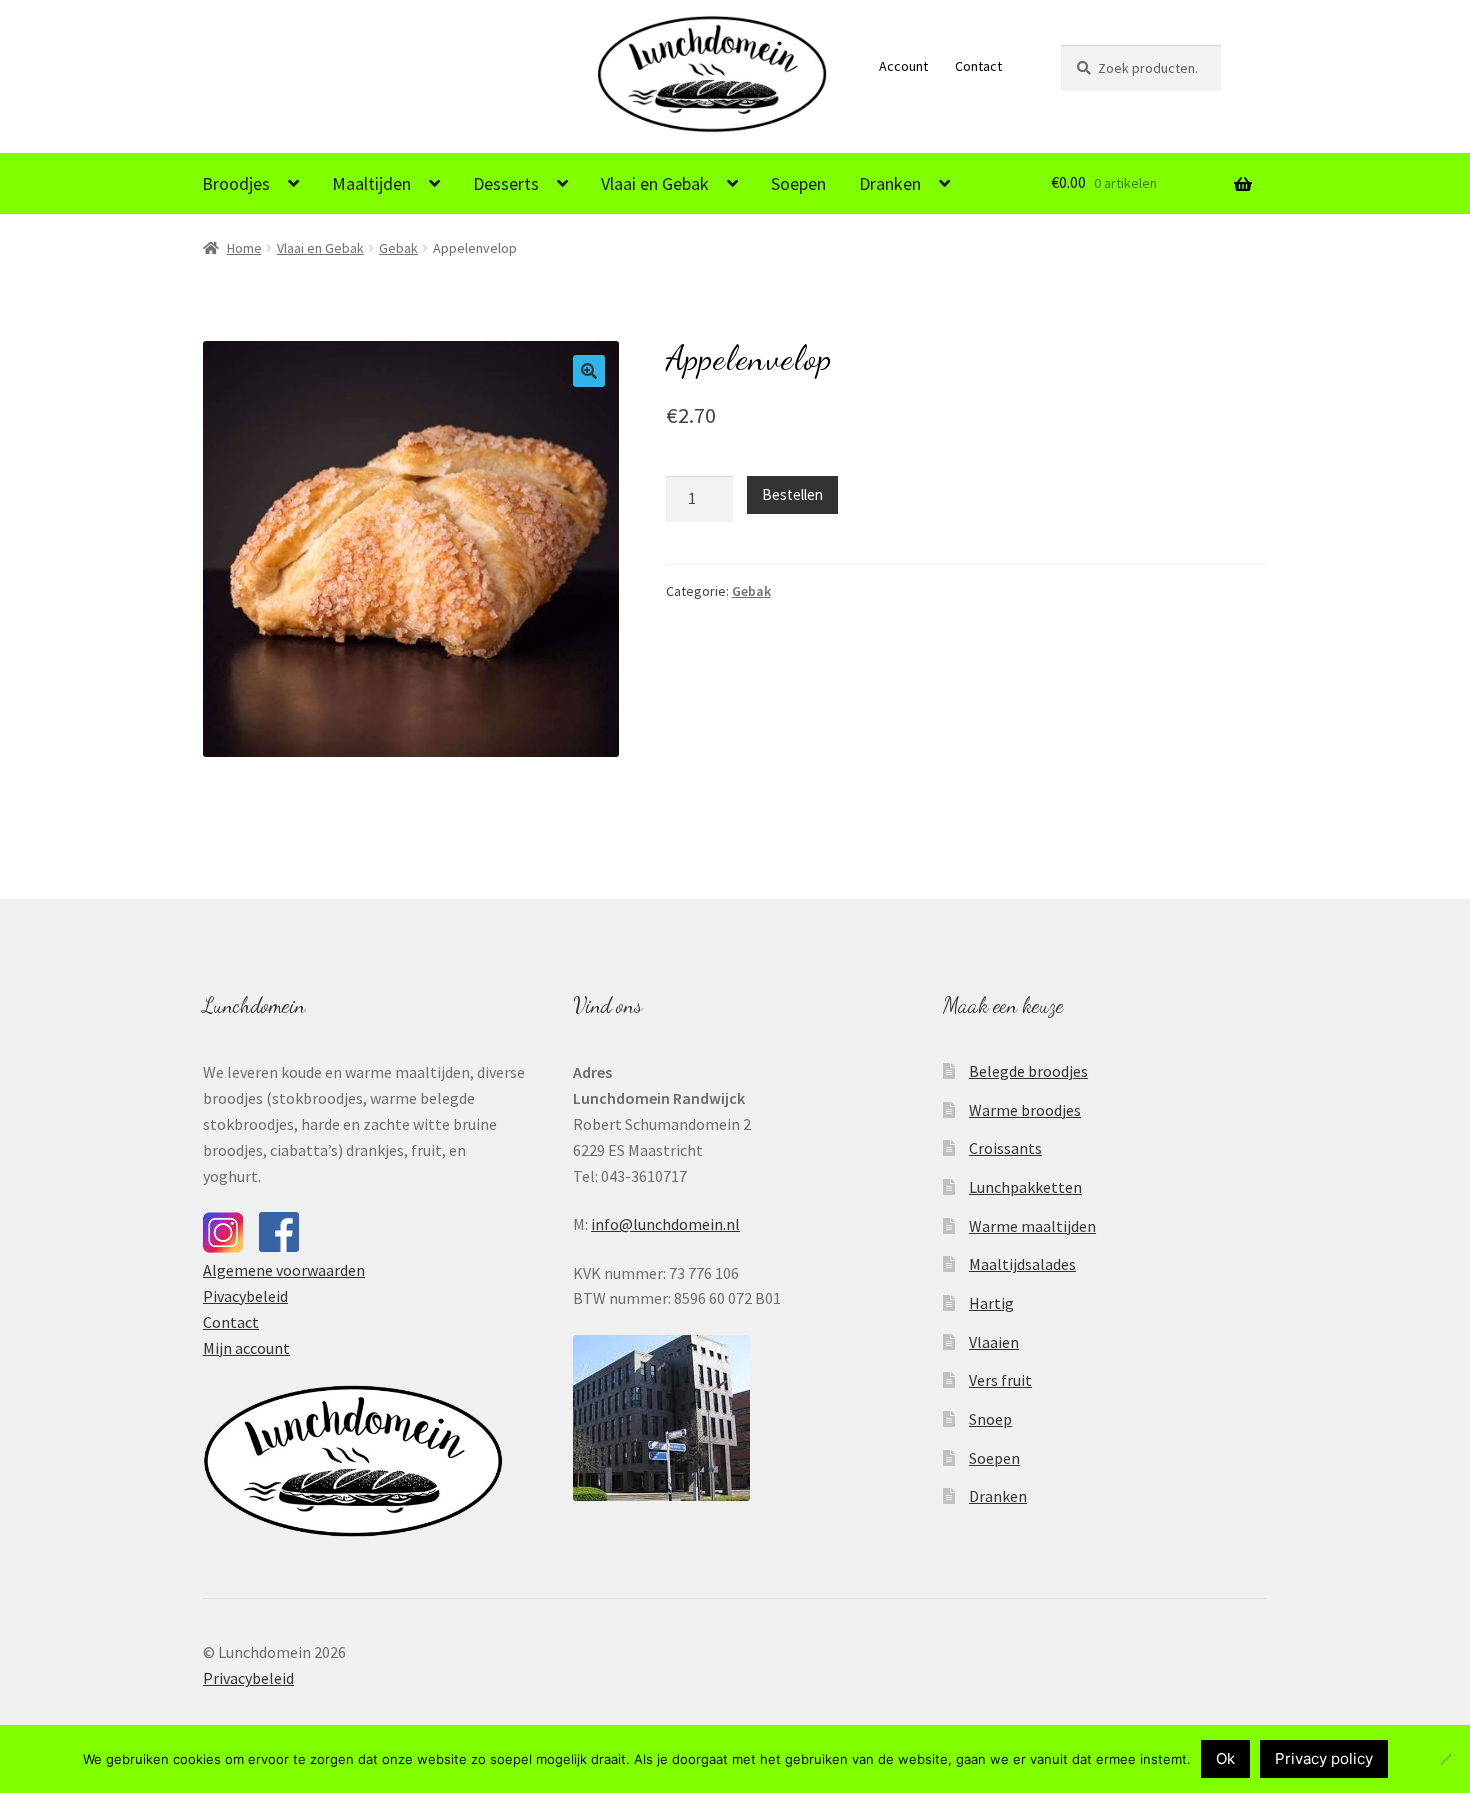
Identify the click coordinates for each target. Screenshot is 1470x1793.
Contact (978, 66)
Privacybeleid (248, 1678)
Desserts (506, 183)
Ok (1225, 1758)
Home (244, 248)
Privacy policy (1324, 1758)
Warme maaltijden (1032, 1226)
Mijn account (246, 1348)
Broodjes (236, 183)
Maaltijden (371, 183)
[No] (1445, 1759)
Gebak (398, 248)
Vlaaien (994, 1342)
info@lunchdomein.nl (665, 1224)
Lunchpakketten (1025, 1187)
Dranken (890, 183)
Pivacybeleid (245, 1296)
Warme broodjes (1025, 1110)
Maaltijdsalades (1022, 1264)
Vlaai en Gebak (655, 183)
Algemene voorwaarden (284, 1270)
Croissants (1005, 1148)
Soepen (798, 183)
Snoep (990, 1419)
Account (903, 66)
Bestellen (792, 494)
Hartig (991, 1303)
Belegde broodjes (1028, 1071)
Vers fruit (1000, 1380)
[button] (589, 371)
